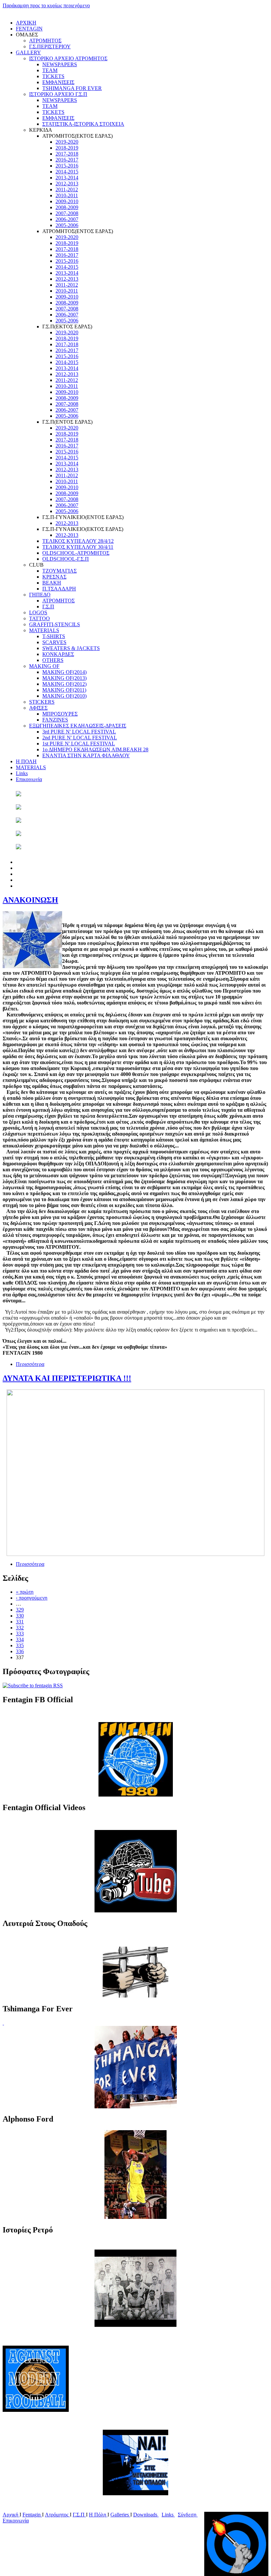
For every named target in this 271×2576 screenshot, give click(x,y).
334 (20, 1639)
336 (20, 1651)
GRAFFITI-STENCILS (55, 624)
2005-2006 (67, 225)
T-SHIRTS (54, 636)
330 (20, 1616)
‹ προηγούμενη (32, 1598)
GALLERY (28, 52)
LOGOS (38, 612)
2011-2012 (67, 189)
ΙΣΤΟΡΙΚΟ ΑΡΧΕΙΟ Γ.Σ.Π (58, 94)
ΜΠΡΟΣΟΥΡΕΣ (60, 714)
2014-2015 (67, 172)
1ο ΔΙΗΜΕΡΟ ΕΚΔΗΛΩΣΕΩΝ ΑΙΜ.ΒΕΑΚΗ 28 (95, 749)
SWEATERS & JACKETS (71, 648)
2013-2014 (67, 178)
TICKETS (53, 76)
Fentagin (32, 2515)
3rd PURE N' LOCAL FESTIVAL (79, 732)
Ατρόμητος (57, 2515)
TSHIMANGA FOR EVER (72, 88)
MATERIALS (44, 630)
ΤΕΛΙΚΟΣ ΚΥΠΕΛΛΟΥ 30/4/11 (78, 547)
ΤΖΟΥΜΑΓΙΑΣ (59, 571)
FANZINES (55, 720)
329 (20, 1610)
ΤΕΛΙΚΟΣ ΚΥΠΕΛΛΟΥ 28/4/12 (78, 541)
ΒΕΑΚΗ (52, 583)
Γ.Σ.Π (48, 607)
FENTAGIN (29, 29)
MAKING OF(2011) (64, 690)
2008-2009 (67, 207)
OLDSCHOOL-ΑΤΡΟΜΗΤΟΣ (76, 553)
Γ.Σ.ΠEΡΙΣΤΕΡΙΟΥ (50, 47)
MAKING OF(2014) (64, 672)
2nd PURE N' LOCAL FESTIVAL (80, 738)
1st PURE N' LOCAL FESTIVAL (79, 744)
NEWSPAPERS (60, 64)
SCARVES (54, 642)
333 (20, 1634)
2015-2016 (67, 166)
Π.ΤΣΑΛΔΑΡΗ (59, 589)
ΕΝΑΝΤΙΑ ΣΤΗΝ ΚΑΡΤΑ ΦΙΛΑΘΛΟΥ (86, 755)
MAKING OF (44, 666)
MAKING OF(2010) (64, 696)
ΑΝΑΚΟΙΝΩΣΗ (30, 900)
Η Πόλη (98, 2515)
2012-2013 (67, 184)
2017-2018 (67, 154)
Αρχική (11, 2515)
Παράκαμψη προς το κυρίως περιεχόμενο (46, 5)
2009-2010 (67, 201)
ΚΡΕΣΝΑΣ (54, 577)
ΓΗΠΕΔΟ (40, 595)
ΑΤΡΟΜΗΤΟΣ (45, 41)
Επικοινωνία (29, 779)
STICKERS (42, 702)
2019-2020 (67, 142)
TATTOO (39, 618)
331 (20, 1622)
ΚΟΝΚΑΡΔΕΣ (58, 654)
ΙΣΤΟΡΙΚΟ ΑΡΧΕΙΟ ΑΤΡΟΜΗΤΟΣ (68, 58)
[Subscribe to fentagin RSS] (33, 1686)
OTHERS (53, 660)
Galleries (120, 2515)
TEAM (50, 70)
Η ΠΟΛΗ (26, 761)
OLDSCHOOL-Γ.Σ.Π (66, 559)
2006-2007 (67, 219)
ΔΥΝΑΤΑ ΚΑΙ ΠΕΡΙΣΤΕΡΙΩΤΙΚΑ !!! (67, 1378)
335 (20, 1645)
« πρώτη (25, 1592)
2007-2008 (67, 213)
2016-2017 (67, 160)
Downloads (146, 2515)
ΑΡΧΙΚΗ (26, 23)
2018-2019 (67, 148)
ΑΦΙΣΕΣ (38, 708)
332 (20, 1628)
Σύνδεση (188, 2515)
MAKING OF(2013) (64, 678)
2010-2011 (67, 195)
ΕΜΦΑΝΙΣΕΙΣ (58, 82)
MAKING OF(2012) (64, 684)
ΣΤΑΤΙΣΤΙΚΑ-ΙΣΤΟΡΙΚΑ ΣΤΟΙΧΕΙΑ (83, 124)
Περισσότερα (30, 1364)
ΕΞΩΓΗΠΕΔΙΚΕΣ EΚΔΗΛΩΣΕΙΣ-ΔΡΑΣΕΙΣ (78, 726)
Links (22, 773)
